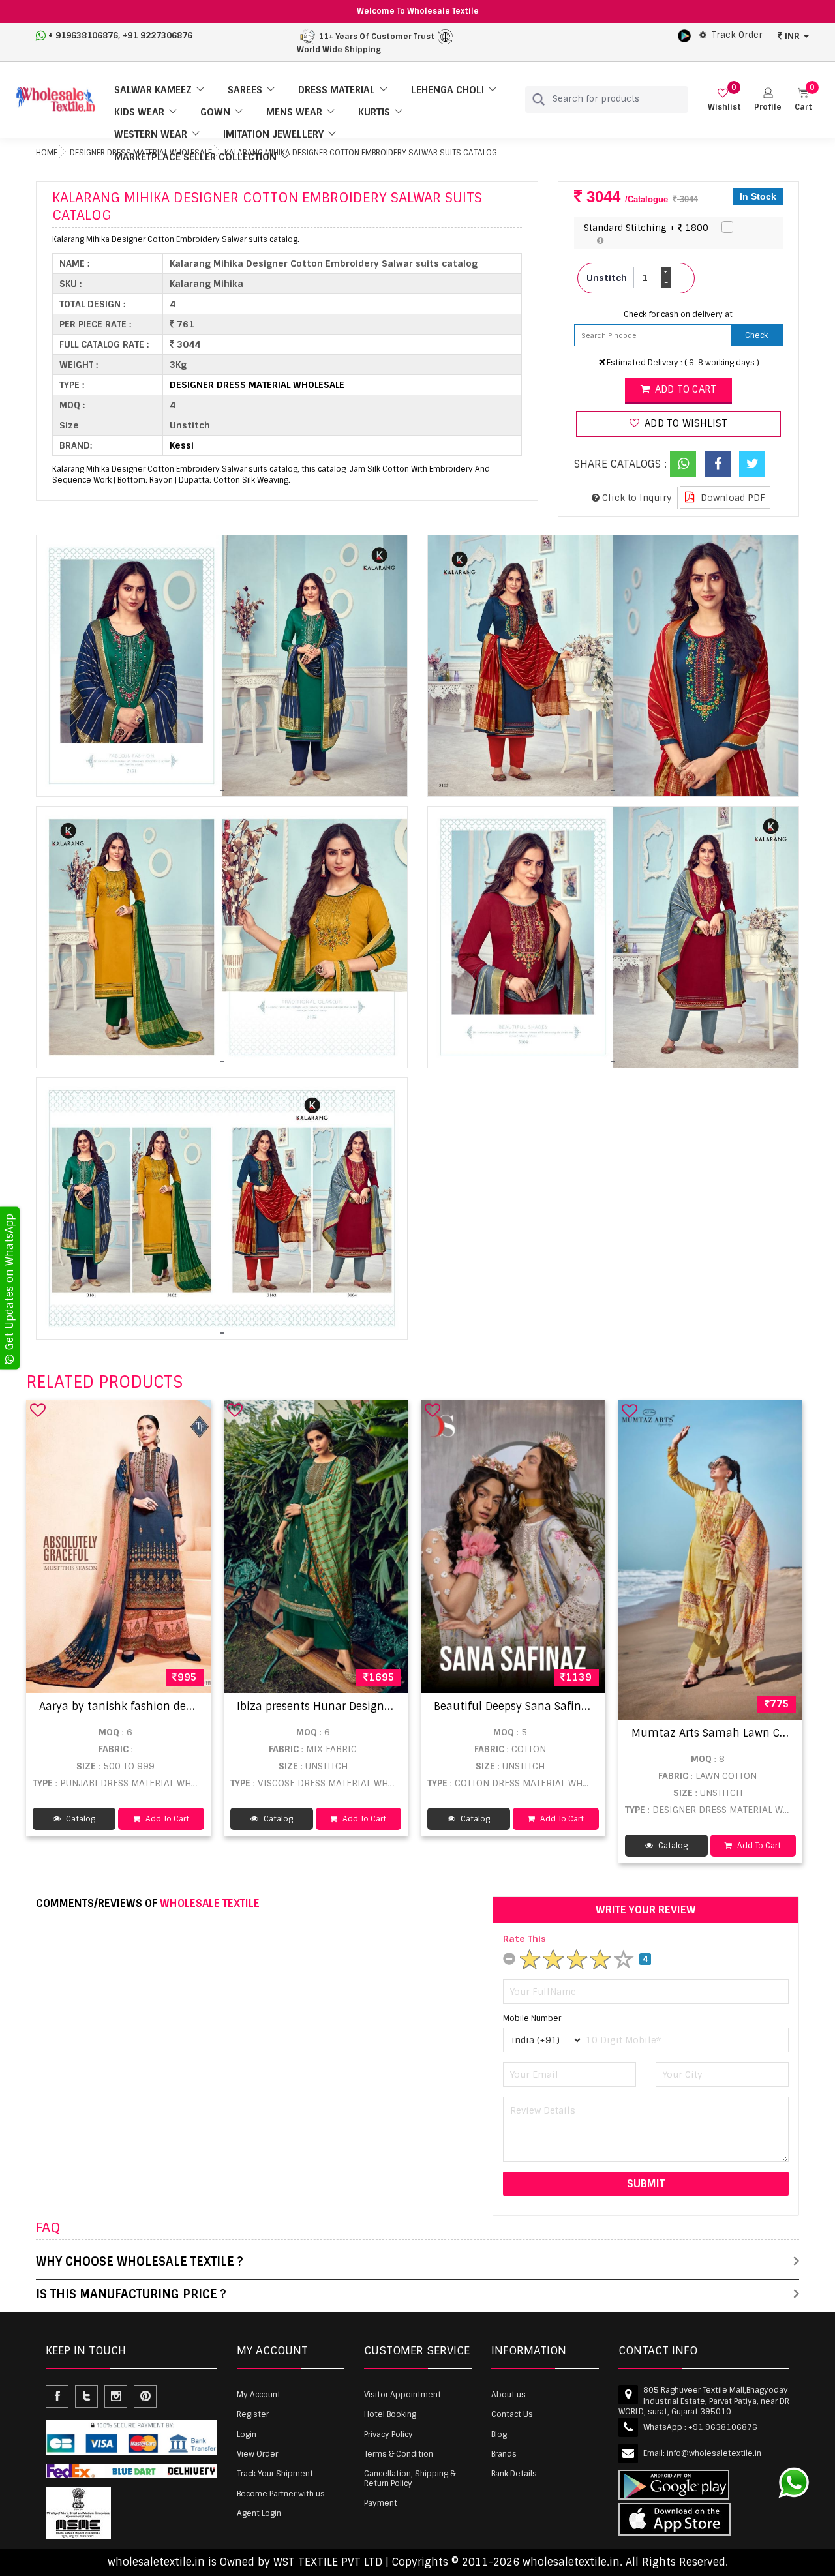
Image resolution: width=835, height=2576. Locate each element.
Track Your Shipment (275, 2474)
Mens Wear (294, 112)
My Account (259, 2395)
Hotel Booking (390, 2414)
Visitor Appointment (402, 2395)
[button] (768, 99)
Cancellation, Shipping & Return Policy (410, 2478)
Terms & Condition (399, 2454)
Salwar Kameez (153, 90)
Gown (215, 112)
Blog (499, 2434)
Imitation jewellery (273, 134)
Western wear (151, 134)
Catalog (80, 1819)
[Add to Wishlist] (38, 1410)
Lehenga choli (448, 90)
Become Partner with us (281, 2494)
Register (253, 2414)
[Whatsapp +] (683, 464)
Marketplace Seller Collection (195, 157)
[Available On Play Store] (684, 35)
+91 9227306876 (158, 36)
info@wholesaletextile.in (714, 2453)
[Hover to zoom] (222, 666)
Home (47, 153)
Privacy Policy (388, 2434)
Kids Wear (139, 112)
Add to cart (684, 389)
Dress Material (337, 90)
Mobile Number (532, 2018)
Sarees (245, 90)
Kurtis (374, 112)
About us (509, 2395)
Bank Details (514, 2474)
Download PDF (732, 498)
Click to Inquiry (636, 498)
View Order (257, 2454)
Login (247, 2434)
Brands (504, 2454)
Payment (381, 2503)
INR (792, 36)
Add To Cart (166, 1819)
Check (756, 335)
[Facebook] (718, 464)
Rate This (524, 1939)
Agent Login (259, 2513)
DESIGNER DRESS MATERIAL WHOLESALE (257, 385)
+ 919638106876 (83, 36)
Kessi (182, 445)
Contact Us (512, 2414)
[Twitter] (752, 464)
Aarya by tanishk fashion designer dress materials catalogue (198, 1706)
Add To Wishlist (685, 423)
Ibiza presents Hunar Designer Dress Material (354, 1706)
